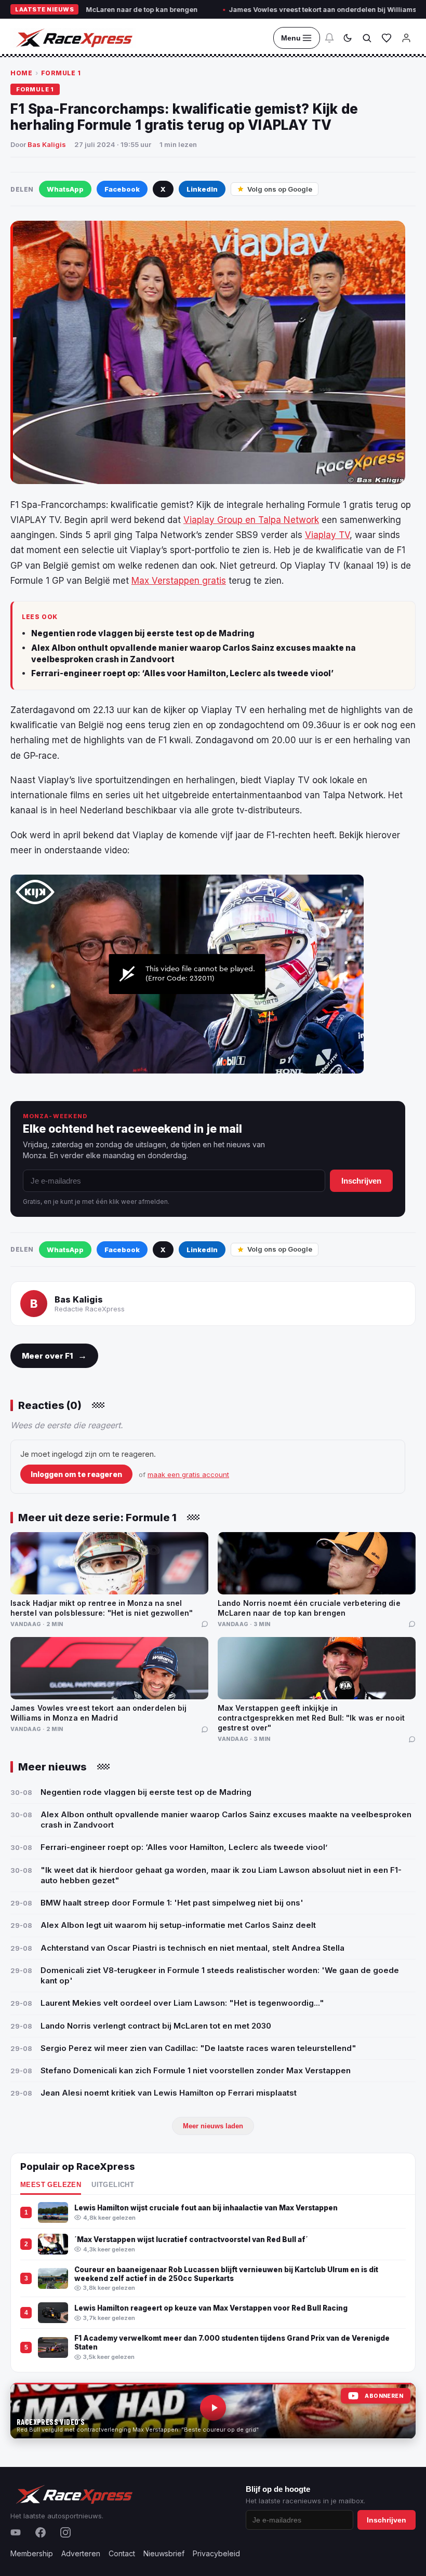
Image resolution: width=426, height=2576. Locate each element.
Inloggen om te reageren (76, 1474)
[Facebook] (41, 2532)
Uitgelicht (113, 2185)
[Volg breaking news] (329, 38)
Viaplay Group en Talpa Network (251, 520)
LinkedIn (202, 189)
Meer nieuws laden (213, 2126)
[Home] (73, 38)
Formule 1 (61, 73)
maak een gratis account (188, 1474)
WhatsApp (65, 189)
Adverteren (81, 2553)
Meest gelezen (51, 2185)
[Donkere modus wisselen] (348, 38)
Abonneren (384, 2396)
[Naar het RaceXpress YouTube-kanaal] (213, 2411)
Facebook (122, 189)
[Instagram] (65, 2532)
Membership (32, 2553)
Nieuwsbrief (164, 2553)
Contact (122, 2553)
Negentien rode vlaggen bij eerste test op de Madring (143, 633)
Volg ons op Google (280, 189)
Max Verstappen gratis (179, 581)
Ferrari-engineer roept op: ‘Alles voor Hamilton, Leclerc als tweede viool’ (182, 673)
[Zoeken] (367, 38)
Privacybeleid (216, 2553)
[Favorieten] (387, 38)
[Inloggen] (406, 38)
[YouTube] (16, 2532)
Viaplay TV (327, 535)
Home (21, 73)
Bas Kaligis (47, 144)
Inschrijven (361, 1181)
